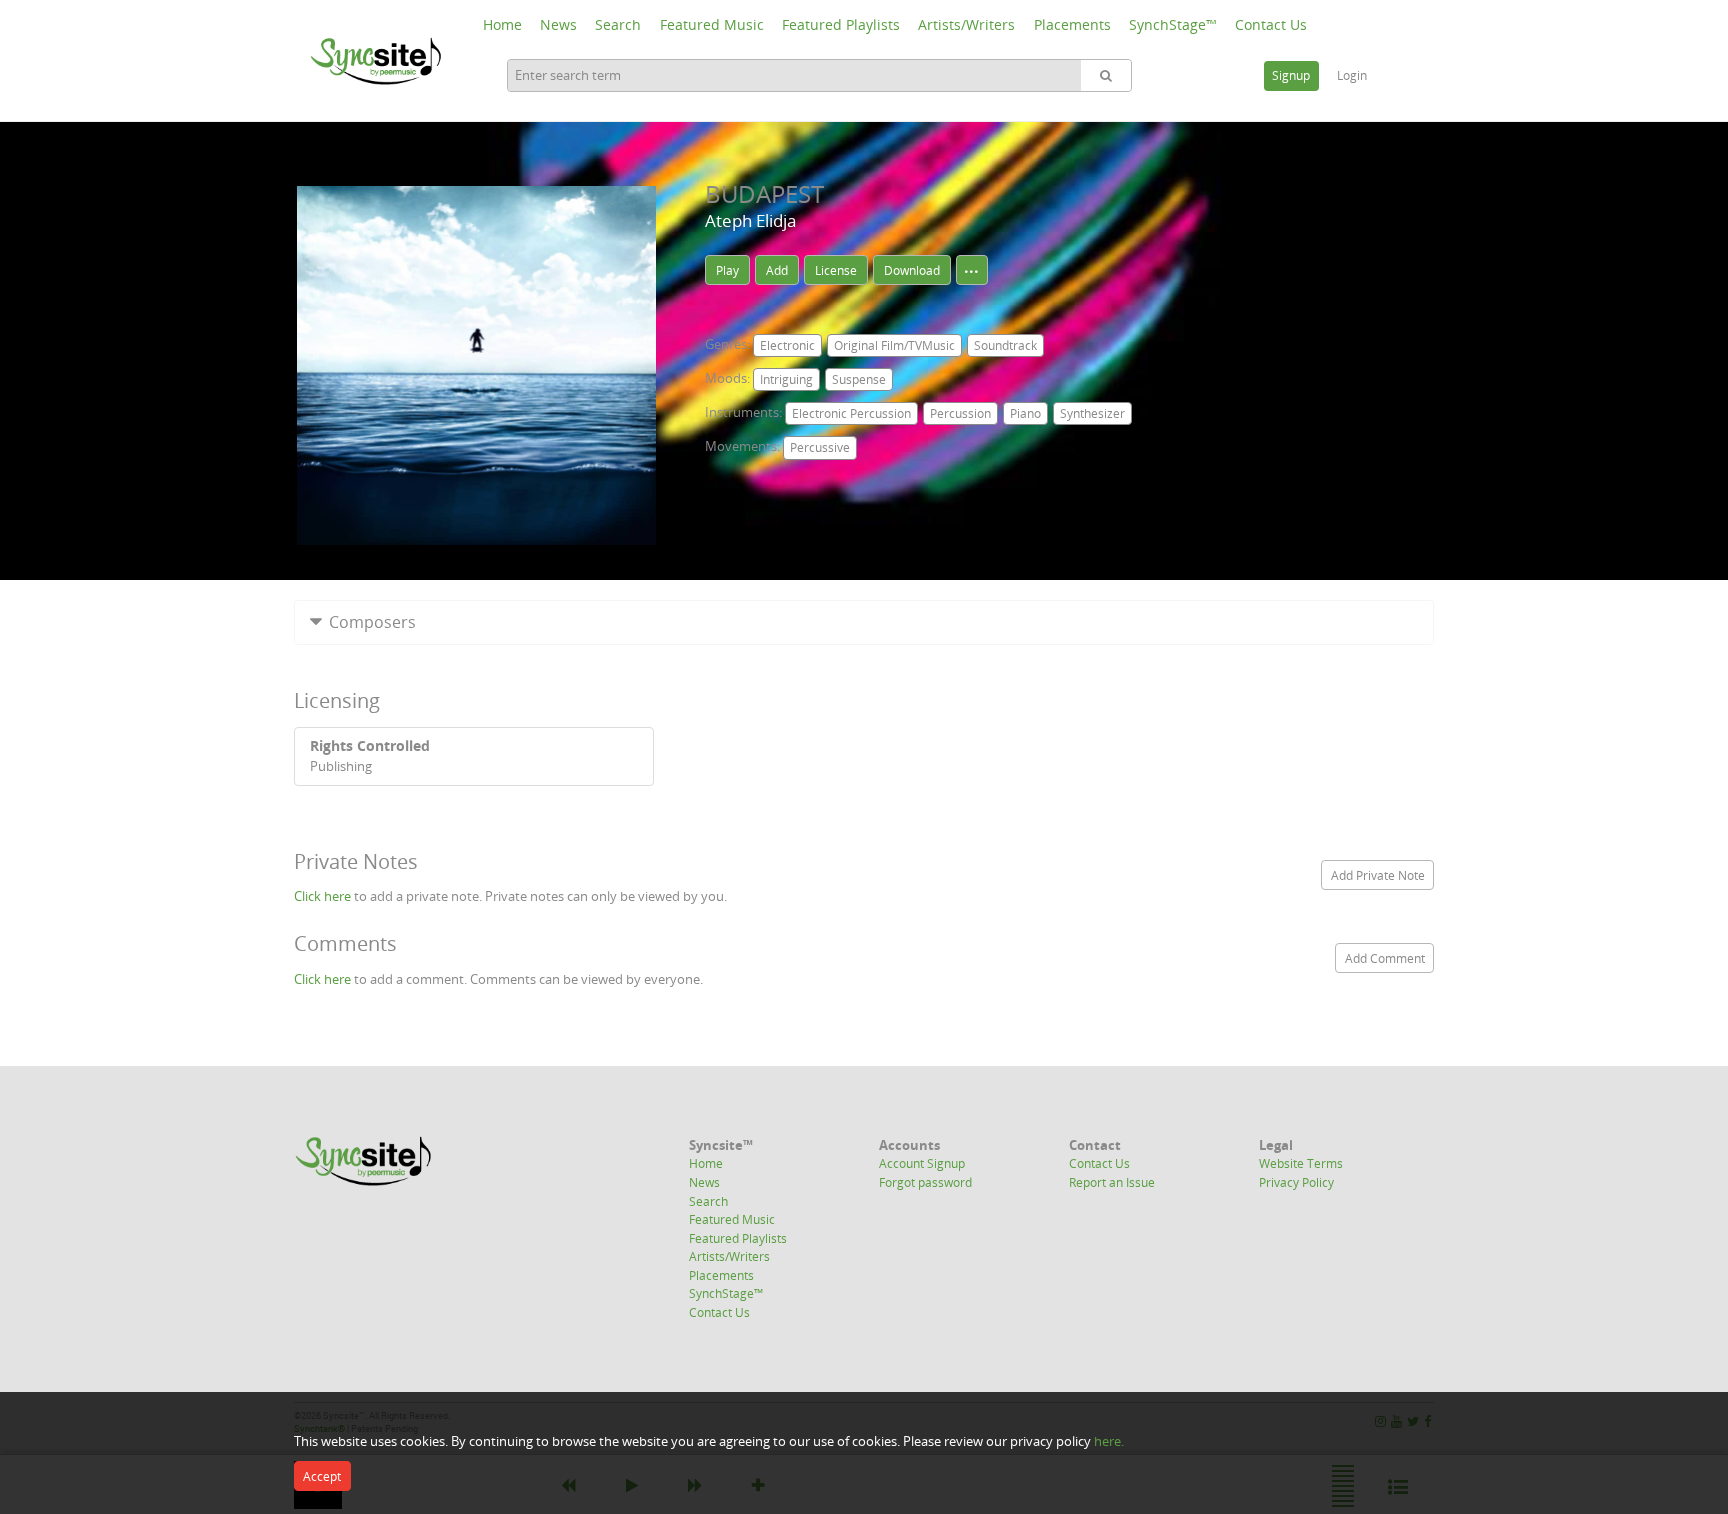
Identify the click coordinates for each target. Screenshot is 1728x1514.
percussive (820, 447)
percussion (960, 413)
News (558, 24)
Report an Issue (1112, 1182)
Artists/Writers (966, 24)
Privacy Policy (1296, 1182)
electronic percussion (851, 413)
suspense (859, 379)
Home (502, 24)
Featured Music (712, 24)
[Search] (1106, 75)
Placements (1072, 24)
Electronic (787, 345)
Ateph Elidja (750, 220)
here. (1109, 1441)
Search (618, 24)
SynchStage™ (1173, 24)
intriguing (786, 379)
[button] (864, 622)
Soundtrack (1005, 345)
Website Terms (1301, 1163)
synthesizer (1092, 413)
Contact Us (1271, 24)
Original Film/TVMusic (894, 345)
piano (1025, 413)
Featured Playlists (841, 24)
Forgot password (925, 1182)
